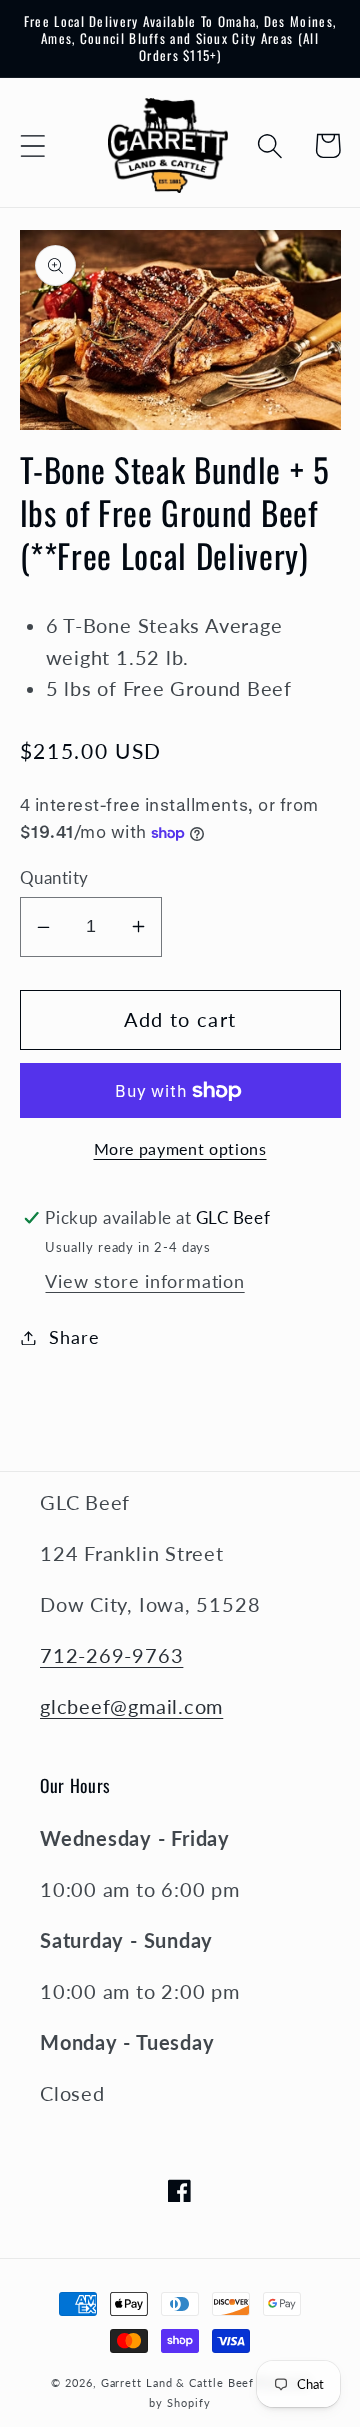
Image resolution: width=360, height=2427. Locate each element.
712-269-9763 (111, 1655)
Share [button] (74, 1337)
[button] (32, 145)
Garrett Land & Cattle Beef (178, 2382)
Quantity (54, 877)
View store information (144, 1281)
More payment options (180, 1149)
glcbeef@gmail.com (131, 1706)
